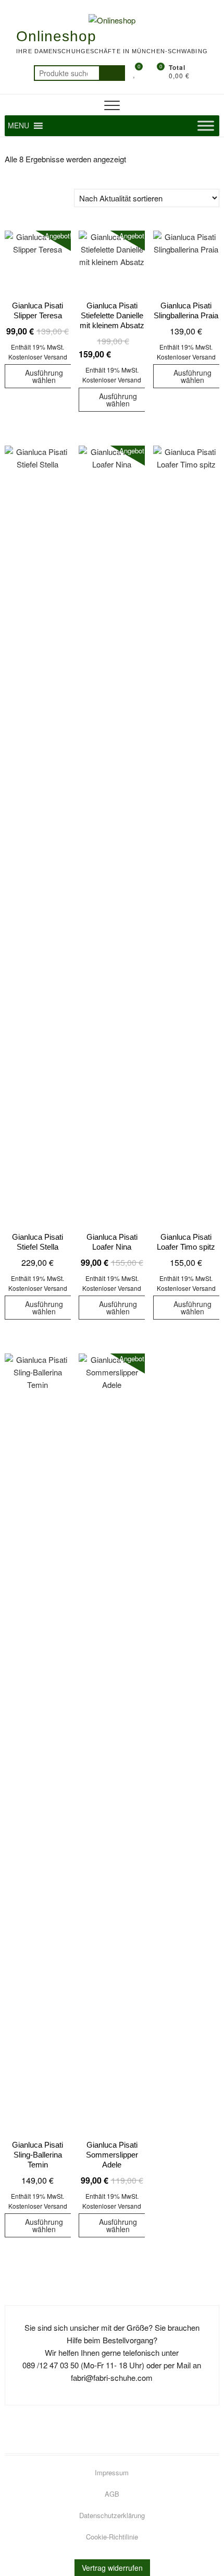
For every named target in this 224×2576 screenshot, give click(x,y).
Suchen (112, 73)
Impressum (112, 2472)
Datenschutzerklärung (112, 2515)
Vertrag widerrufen (112, 2568)
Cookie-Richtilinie (112, 2537)
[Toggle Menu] (206, 125)
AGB (112, 2494)
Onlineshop (56, 36)
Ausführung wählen (44, 376)
